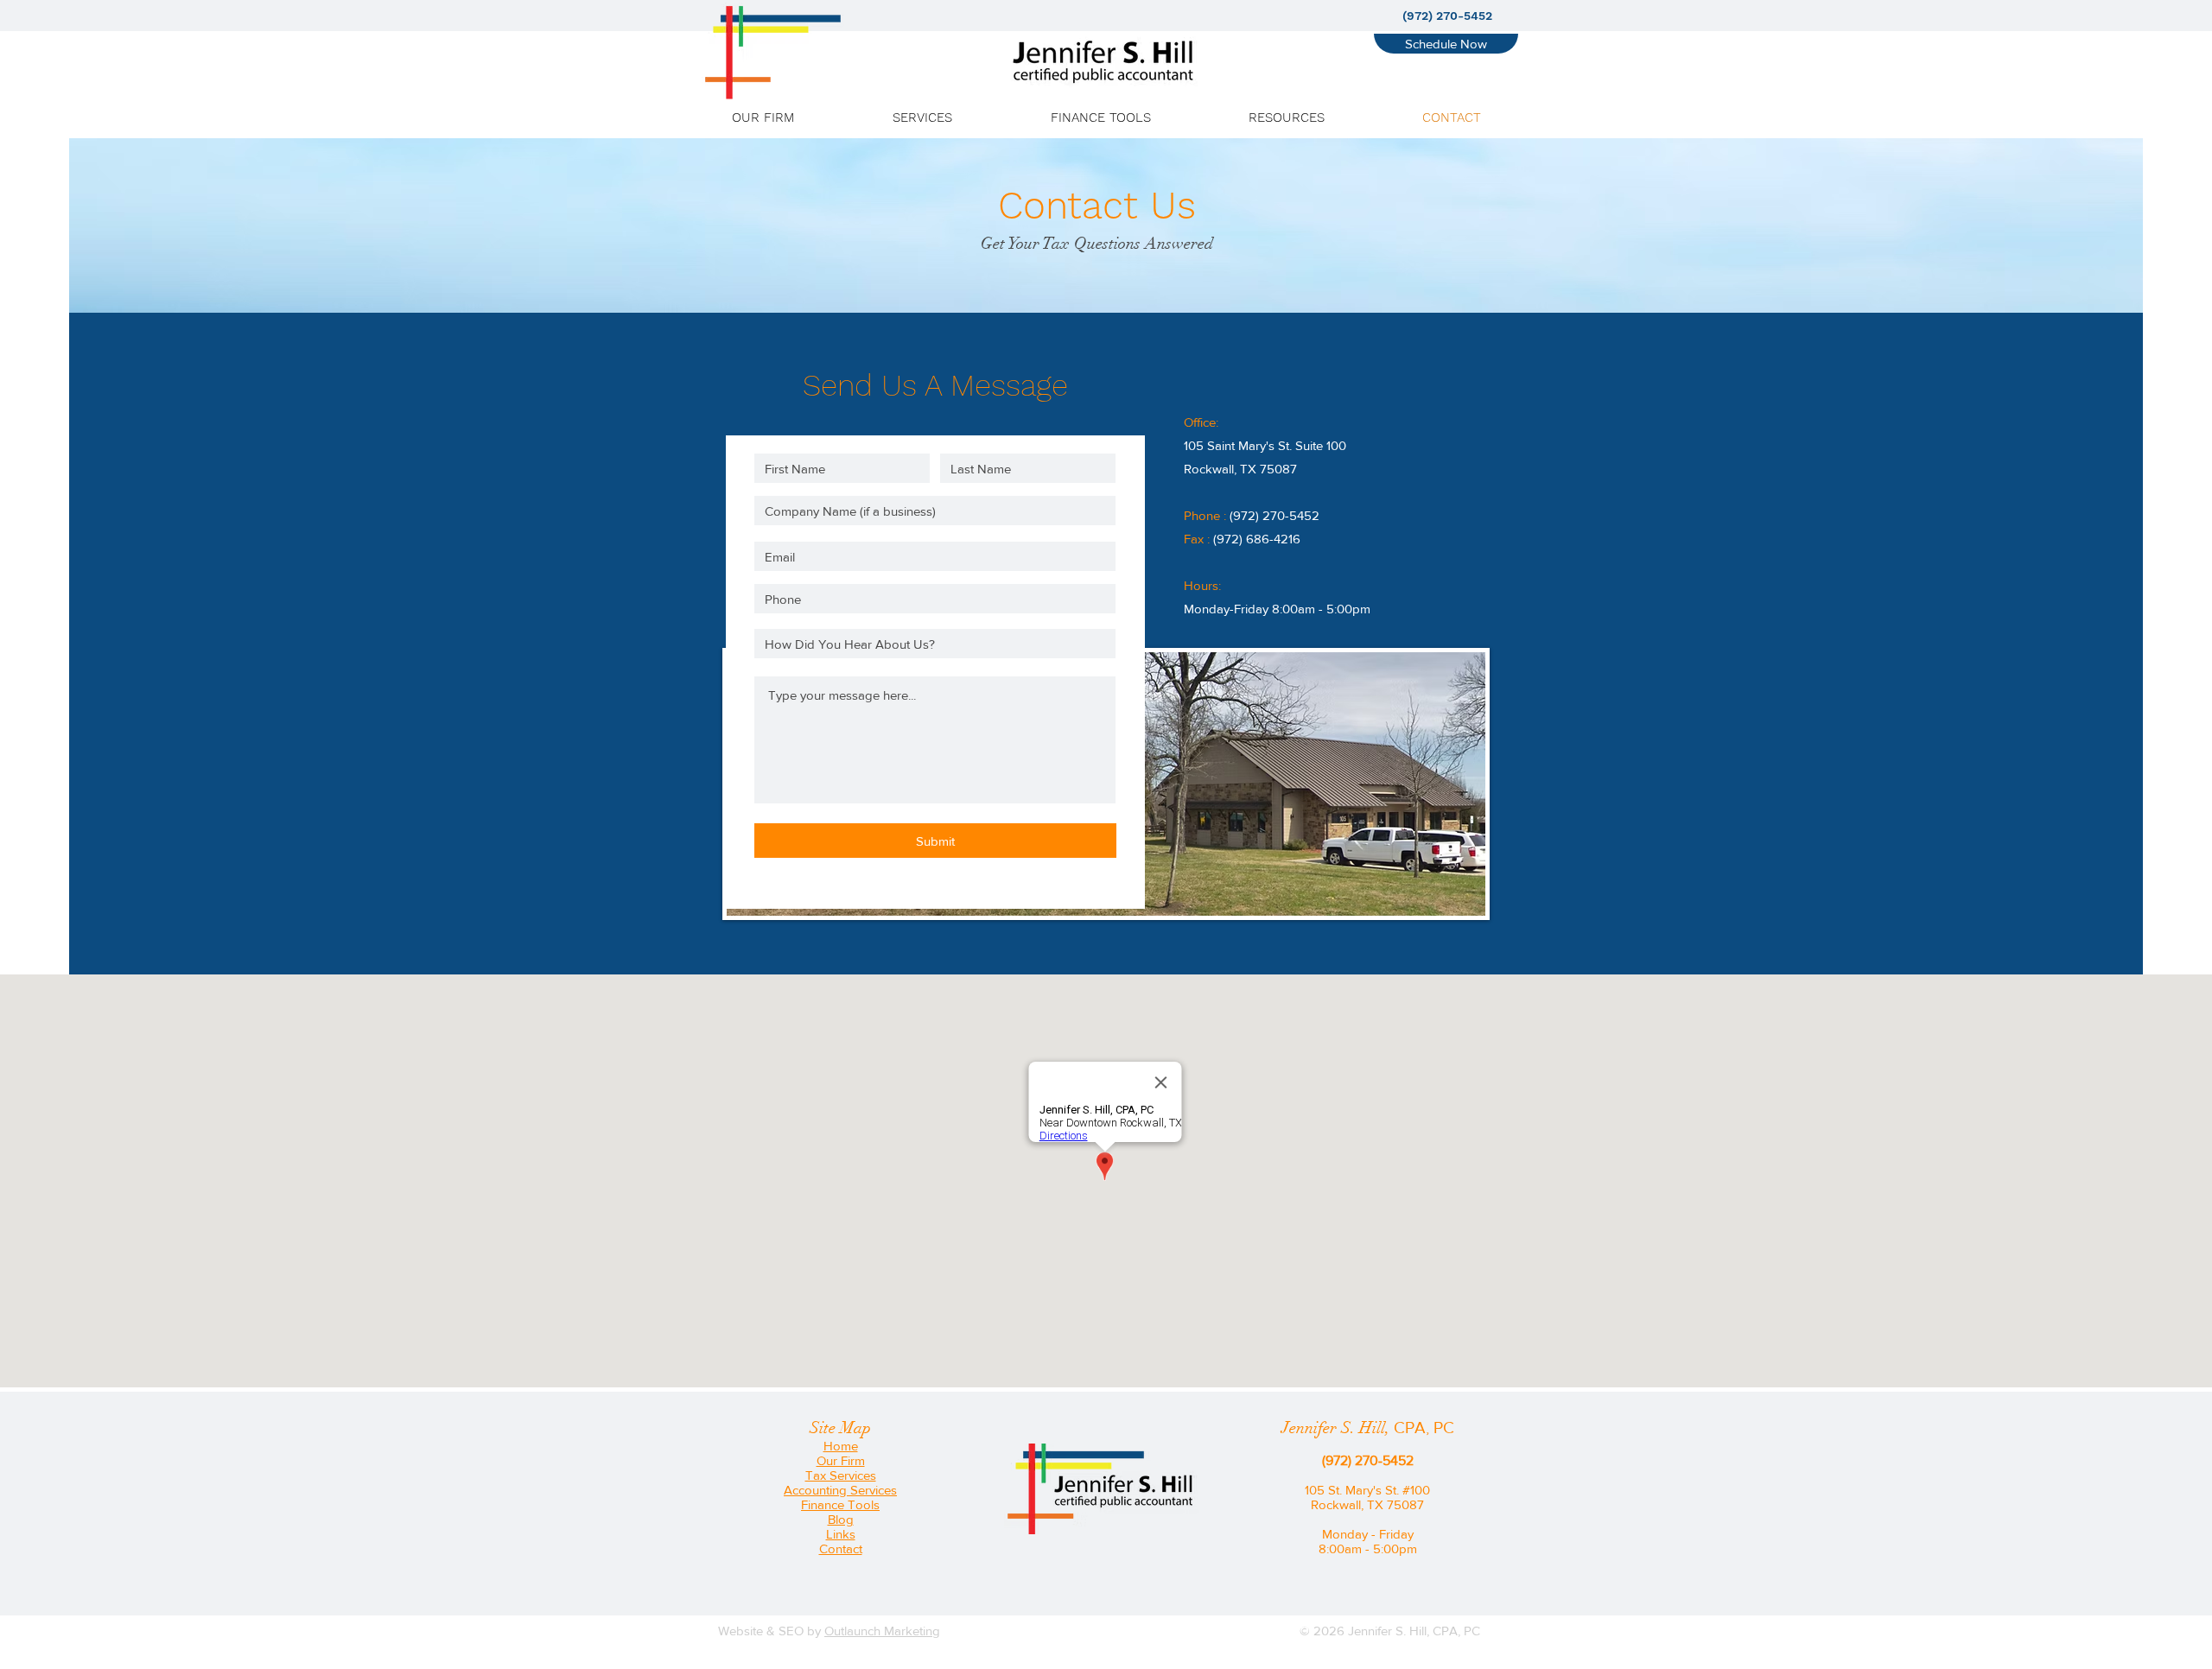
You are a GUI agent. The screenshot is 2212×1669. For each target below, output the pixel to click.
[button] (922, 117)
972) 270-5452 (1276, 515)
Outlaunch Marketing (882, 1631)
